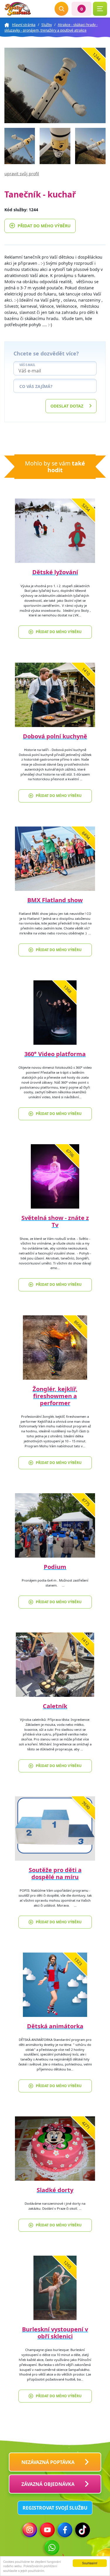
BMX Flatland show (55, 900)
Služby (47, 25)
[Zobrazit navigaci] (100, 9)
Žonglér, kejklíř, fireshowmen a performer (55, 1396)
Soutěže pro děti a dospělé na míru (55, 1873)
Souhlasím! (90, 2563)
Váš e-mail (27, 365)
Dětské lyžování (55, 572)
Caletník (55, 1706)
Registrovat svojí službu (55, 2508)
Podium (55, 1567)
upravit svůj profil (22, 174)
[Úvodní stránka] (18, 9)
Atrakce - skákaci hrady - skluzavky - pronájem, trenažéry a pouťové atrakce (51, 28)
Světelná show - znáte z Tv (55, 1221)
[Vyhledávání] (62, 9)
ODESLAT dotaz (67, 406)
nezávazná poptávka (48, 2462)
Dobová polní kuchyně (55, 736)
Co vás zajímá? (36, 386)
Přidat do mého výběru (44, 226)
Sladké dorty (55, 2190)
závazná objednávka (48, 2484)
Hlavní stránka (24, 25)
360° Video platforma (55, 1054)
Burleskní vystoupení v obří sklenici (55, 2333)
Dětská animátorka (55, 2026)
